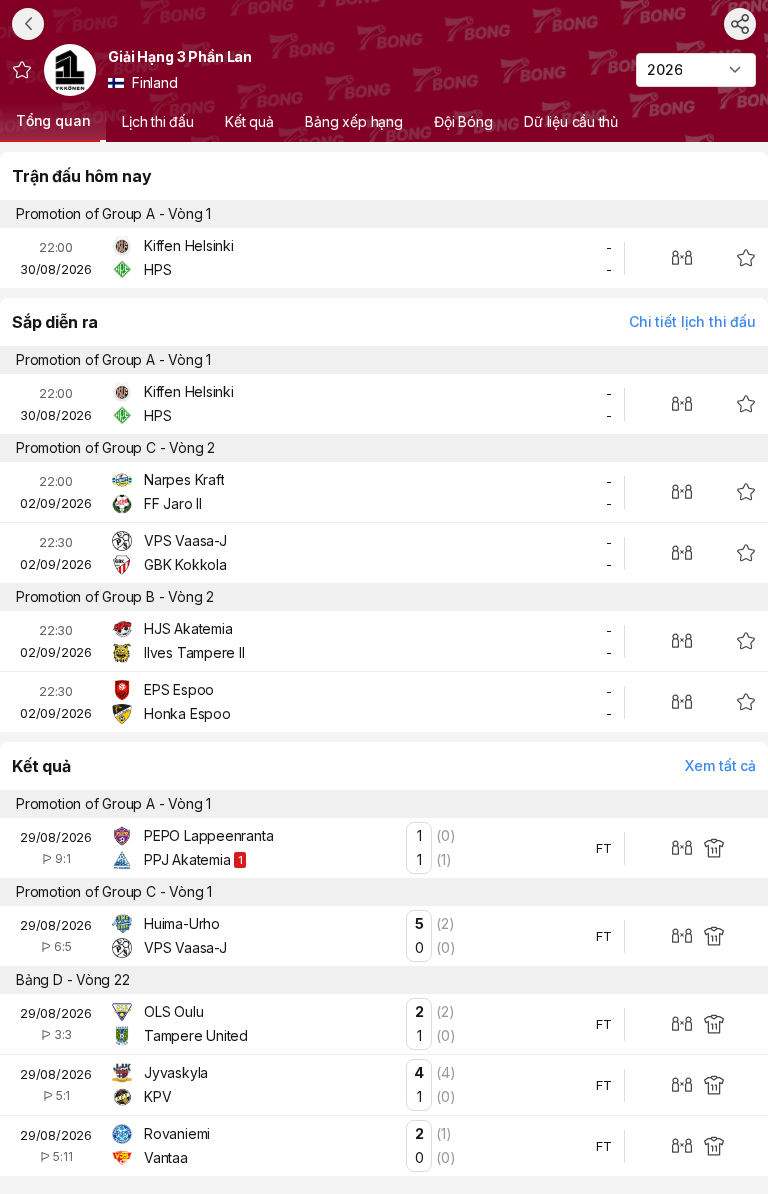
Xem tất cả (720, 765)
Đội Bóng (464, 121)
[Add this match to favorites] (746, 258)
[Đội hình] (714, 848)
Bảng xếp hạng (354, 121)
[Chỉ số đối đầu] (682, 258)
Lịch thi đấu (157, 121)
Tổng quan (53, 120)
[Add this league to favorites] (22, 70)
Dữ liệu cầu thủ (570, 121)
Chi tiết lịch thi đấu (692, 321)
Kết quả (250, 121)
